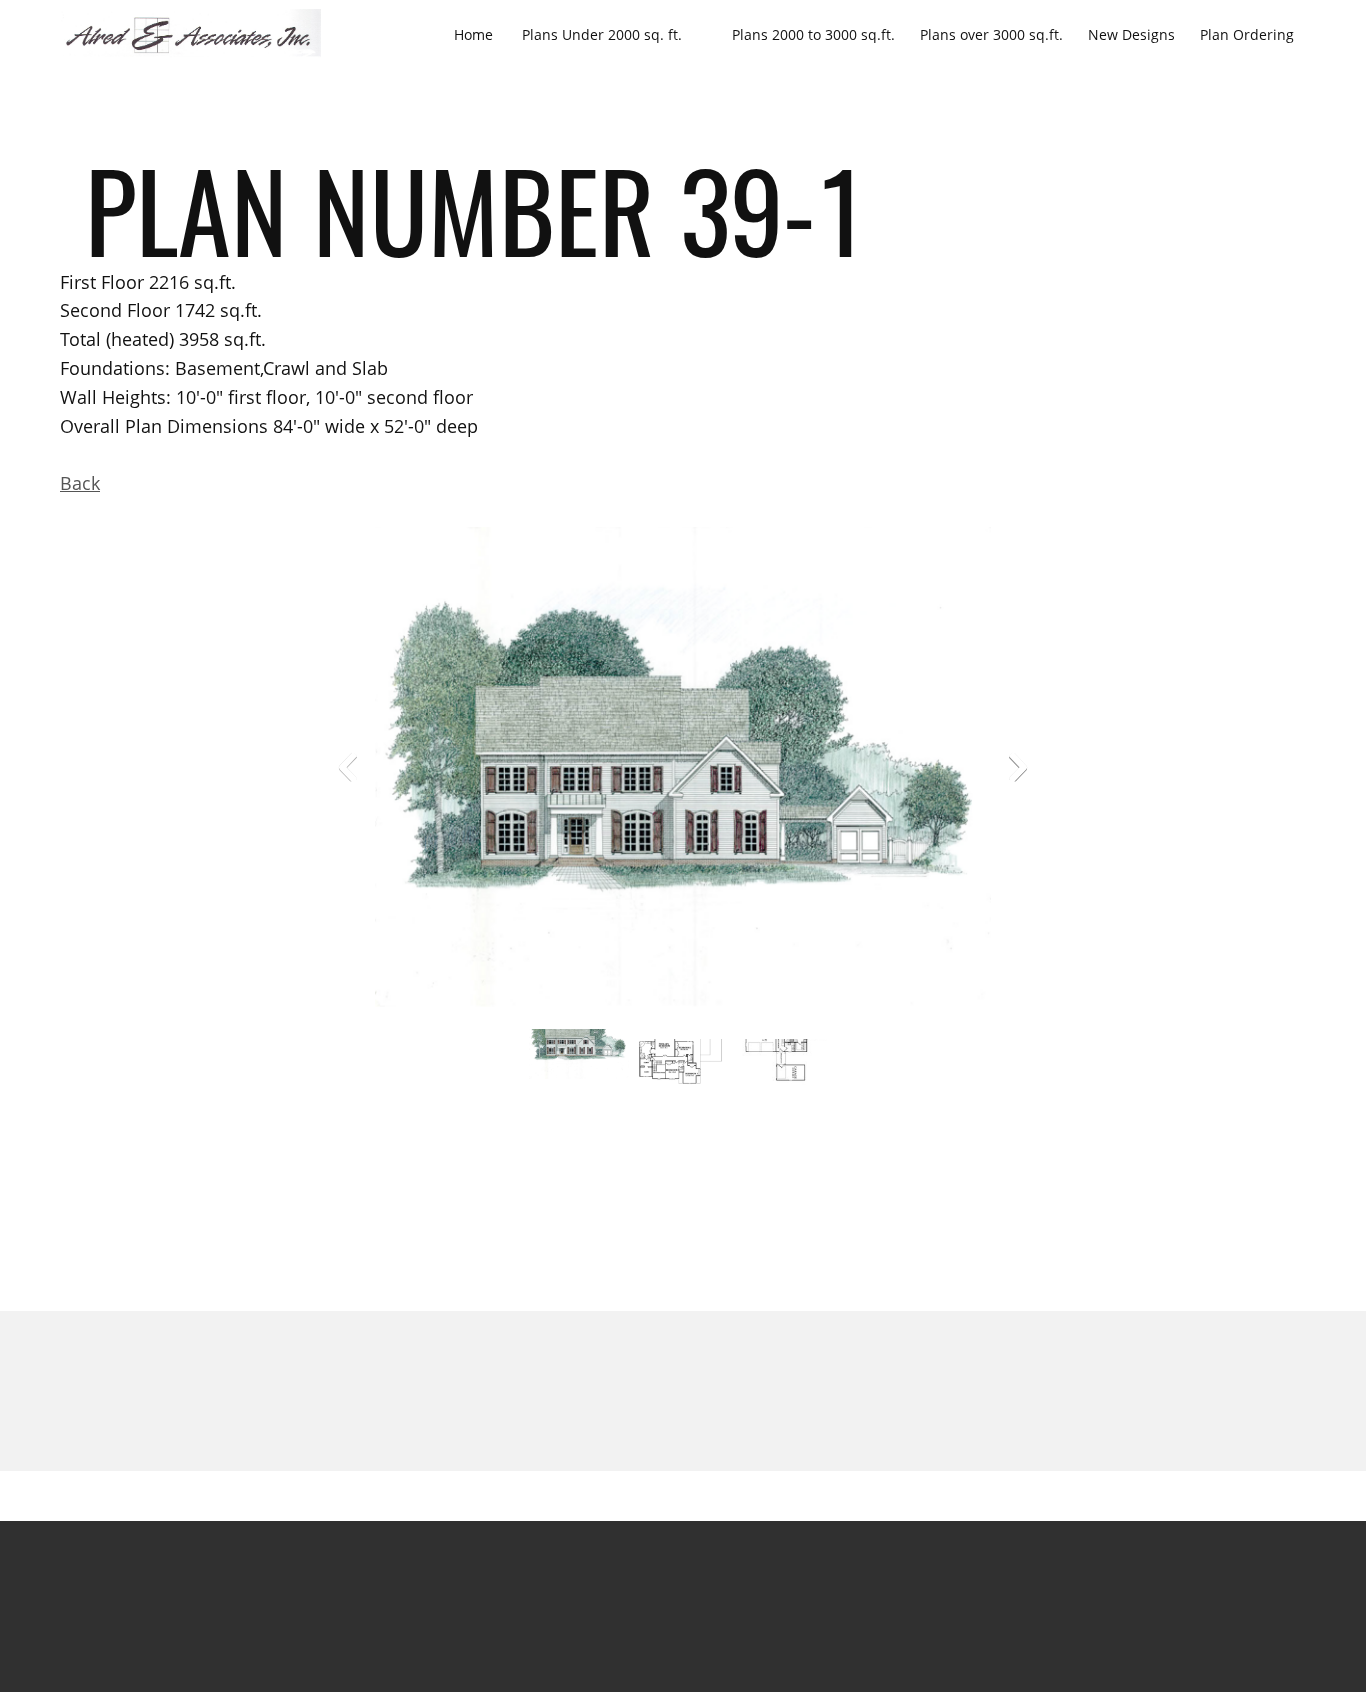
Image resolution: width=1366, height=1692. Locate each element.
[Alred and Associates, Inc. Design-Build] (190, 34)
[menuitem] (473, 34)
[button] (683, 772)
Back (80, 483)
